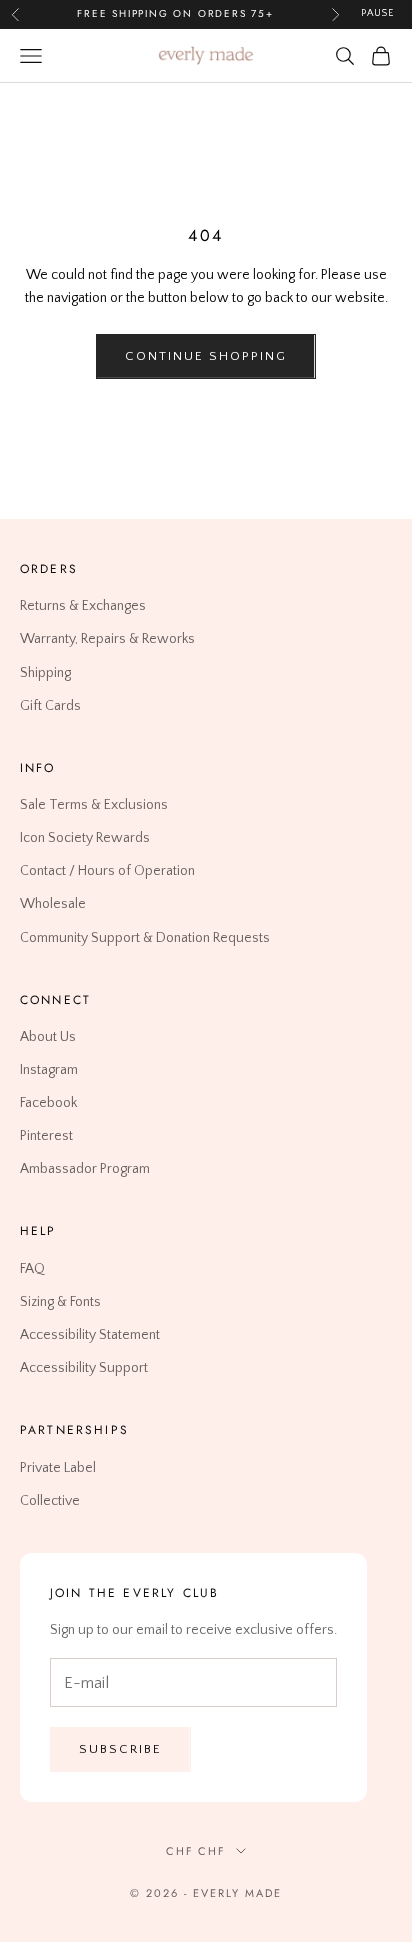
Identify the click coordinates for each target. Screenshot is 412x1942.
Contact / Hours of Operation (107, 871)
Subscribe (120, 1749)
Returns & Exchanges (83, 606)
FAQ (32, 1269)
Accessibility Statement (90, 1335)
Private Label (58, 1467)
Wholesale (53, 904)
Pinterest (46, 1136)
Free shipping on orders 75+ (175, 13)
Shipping (45, 672)
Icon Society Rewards (85, 838)
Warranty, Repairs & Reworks (107, 639)
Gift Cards (50, 705)
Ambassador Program (85, 1169)
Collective (50, 1500)
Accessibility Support (84, 1368)
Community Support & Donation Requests (145, 937)
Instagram (49, 1070)
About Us (48, 1037)
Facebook (48, 1103)
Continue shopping (205, 356)
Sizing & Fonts (60, 1302)
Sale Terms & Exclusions (94, 805)
